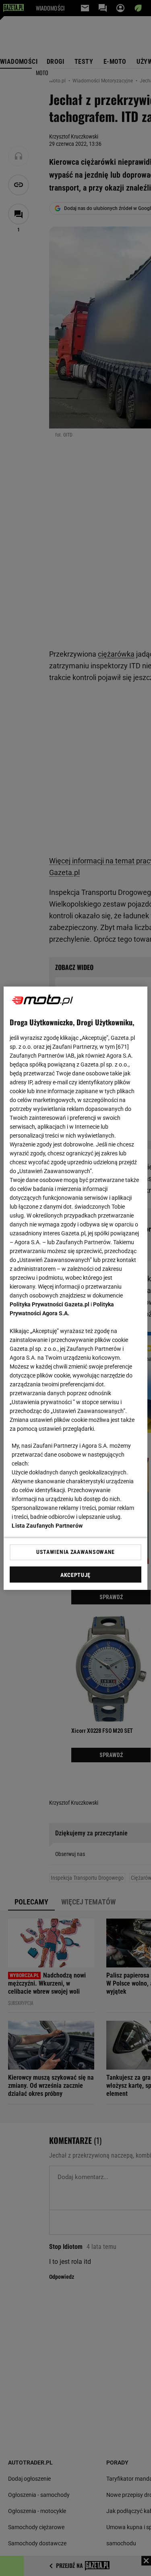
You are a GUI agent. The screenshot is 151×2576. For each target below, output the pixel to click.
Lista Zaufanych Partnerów (47, 1526)
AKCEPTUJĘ (75, 1575)
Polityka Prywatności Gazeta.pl (50, 1304)
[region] (75, 1288)
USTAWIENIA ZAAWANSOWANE (75, 1552)
